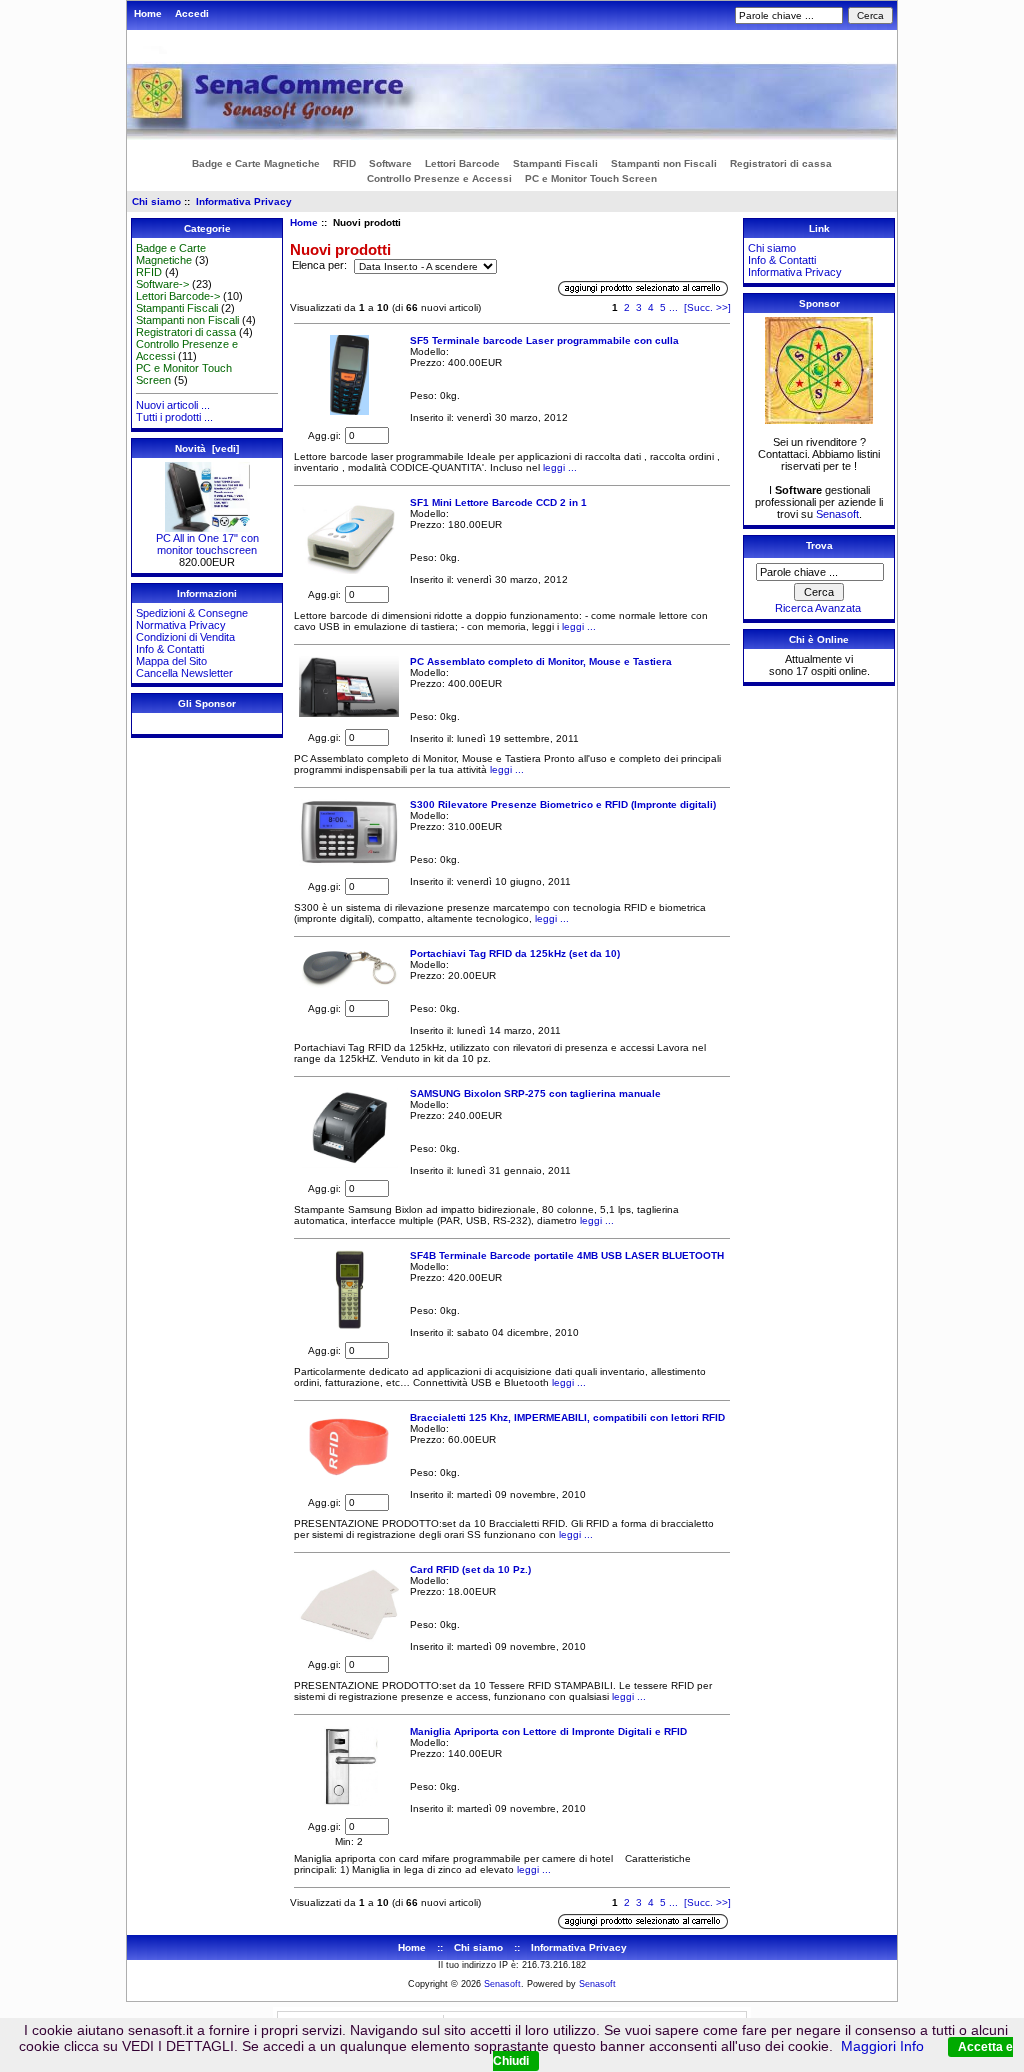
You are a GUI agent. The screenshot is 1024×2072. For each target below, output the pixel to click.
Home (148, 13)
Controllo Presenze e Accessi (439, 178)
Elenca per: (321, 266)
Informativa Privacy (244, 201)
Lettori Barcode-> (178, 296)
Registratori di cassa (781, 163)
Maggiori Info (882, 2046)
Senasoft (837, 514)
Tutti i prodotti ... (174, 417)
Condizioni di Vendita (185, 637)
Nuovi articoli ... (173, 405)
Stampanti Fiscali (555, 163)
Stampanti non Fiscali (664, 163)
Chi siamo (156, 201)
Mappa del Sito (171, 661)
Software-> (162, 284)
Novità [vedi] (207, 448)
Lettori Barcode (462, 163)
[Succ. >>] (707, 307)
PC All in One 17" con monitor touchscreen (207, 544)
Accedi (192, 13)
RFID (344, 163)
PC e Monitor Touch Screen (591, 178)
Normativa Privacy (181, 625)
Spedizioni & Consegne (192, 613)
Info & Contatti (170, 649)
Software (390, 163)
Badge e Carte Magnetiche (256, 163)
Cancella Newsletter (184, 673)
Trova (819, 545)
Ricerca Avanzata (818, 608)
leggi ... (558, 467)
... (673, 307)
